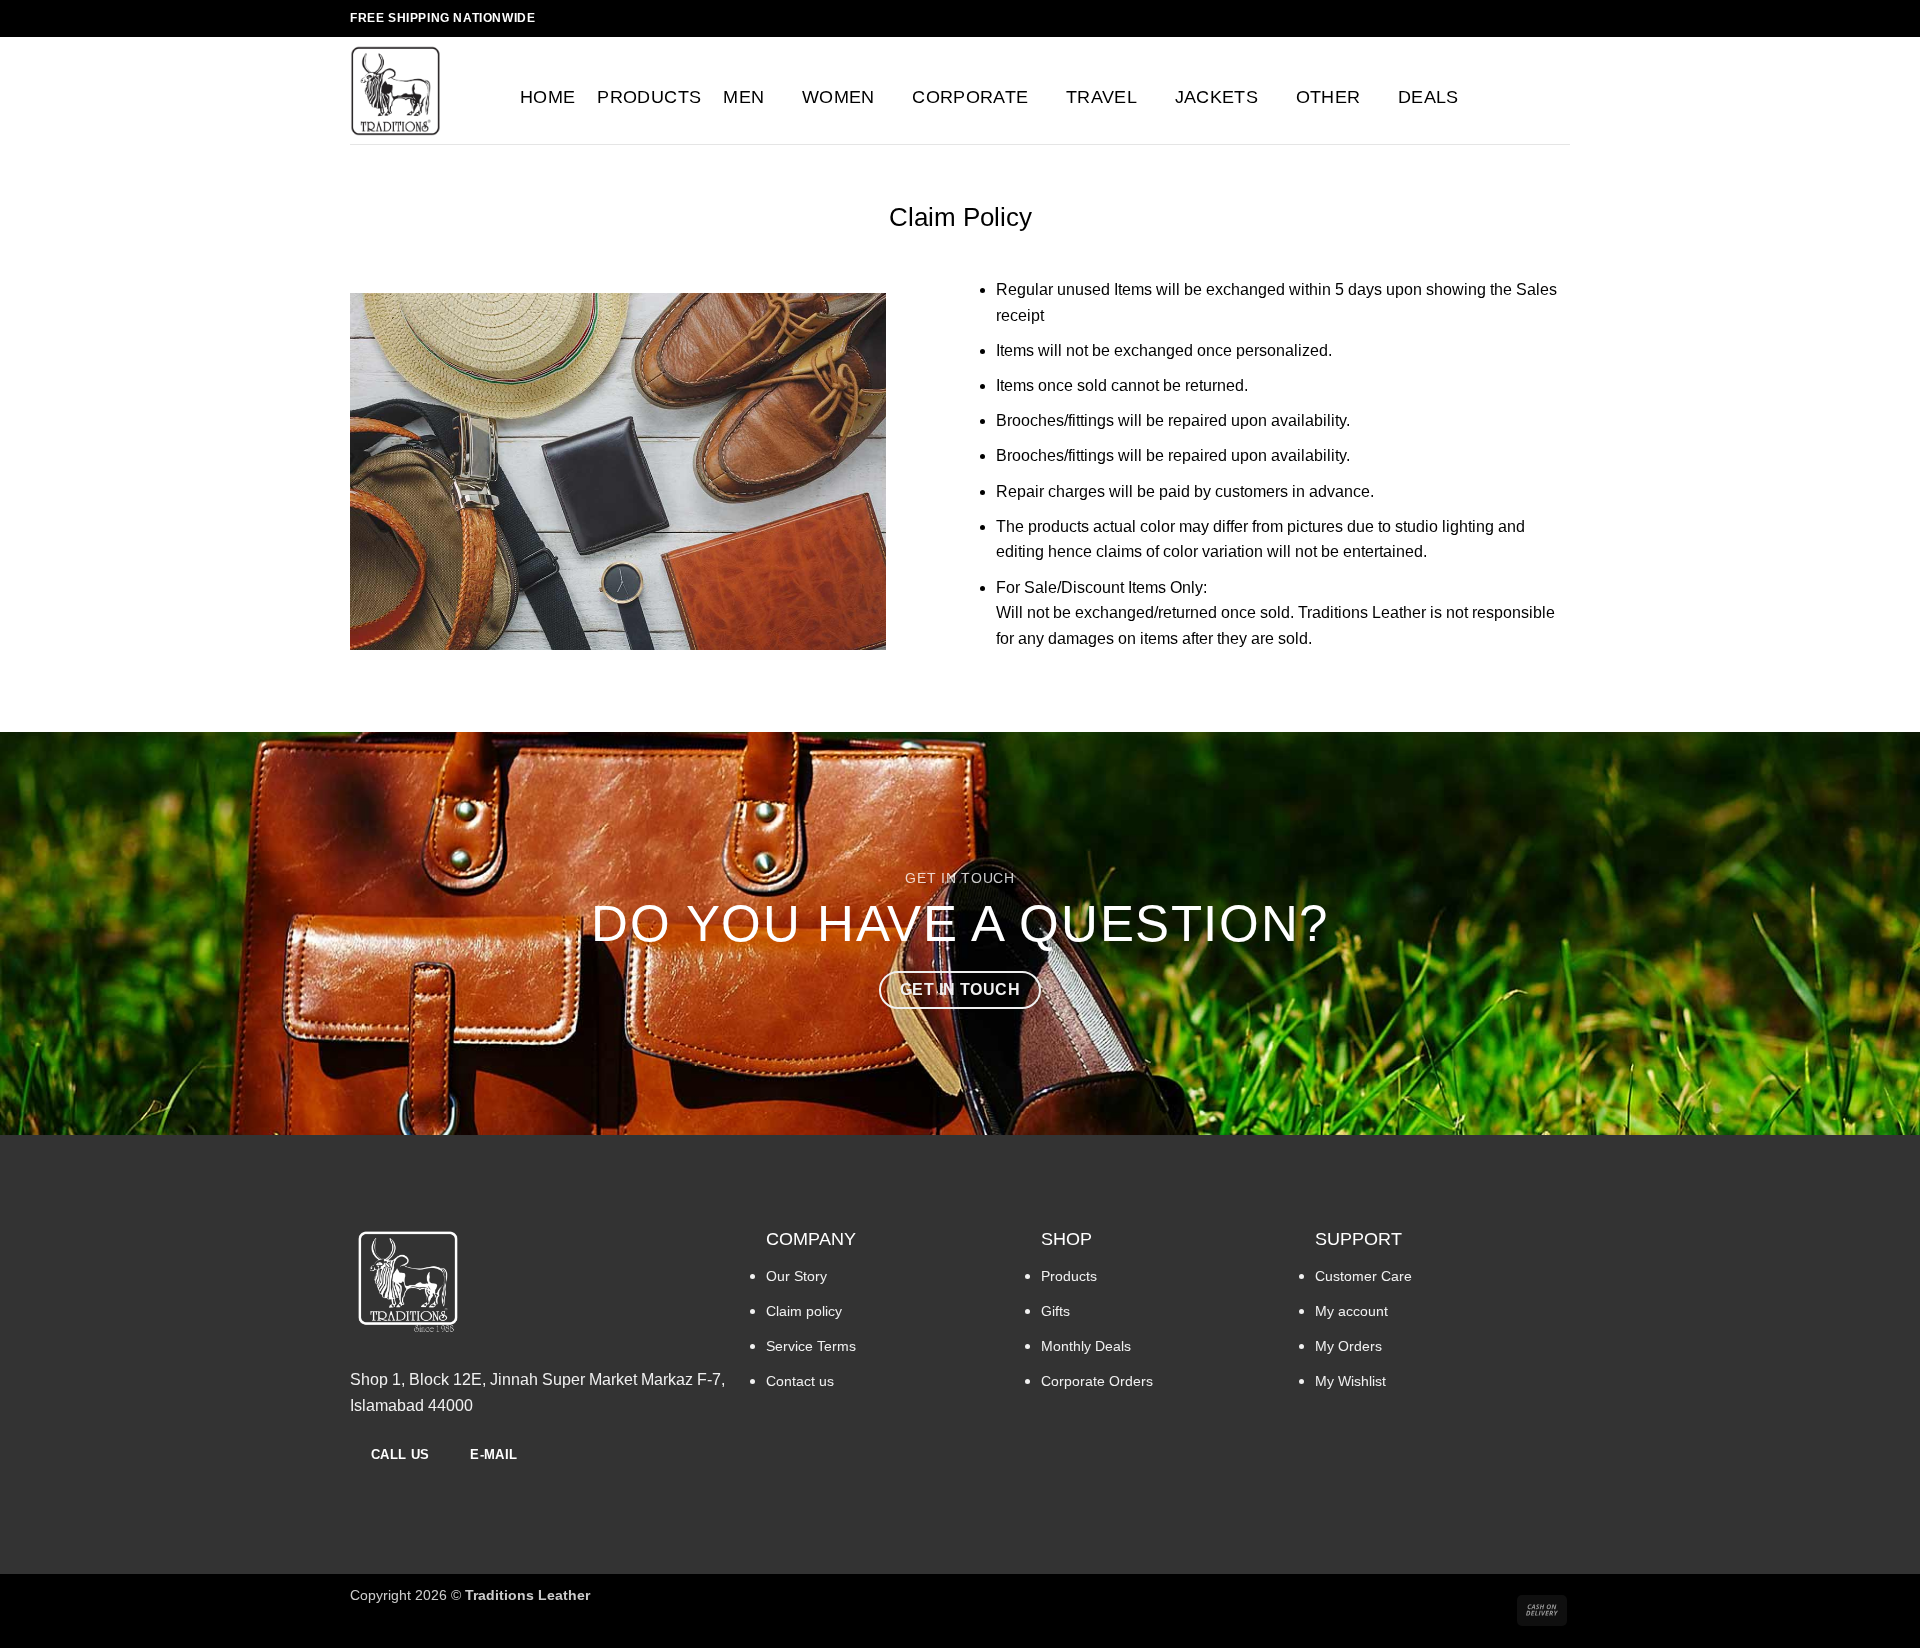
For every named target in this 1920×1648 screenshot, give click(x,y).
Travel (1101, 97)
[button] (1482, 96)
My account (1351, 1311)
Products (649, 97)
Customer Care (1363, 1276)
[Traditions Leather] (420, 90)
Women (838, 97)
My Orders (1348, 1346)
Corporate (970, 97)
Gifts (1055, 1311)
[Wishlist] (1520, 97)
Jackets (1216, 97)
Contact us (800, 1381)
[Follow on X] (1560, 18)
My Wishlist (1350, 1381)
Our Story (796, 1276)
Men (743, 97)
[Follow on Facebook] (1522, 18)
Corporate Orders (1097, 1381)
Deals (1428, 97)
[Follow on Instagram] (1541, 18)
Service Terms (811, 1346)
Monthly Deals (1086, 1346)
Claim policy (804, 1311)
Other (1328, 97)
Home (547, 97)
